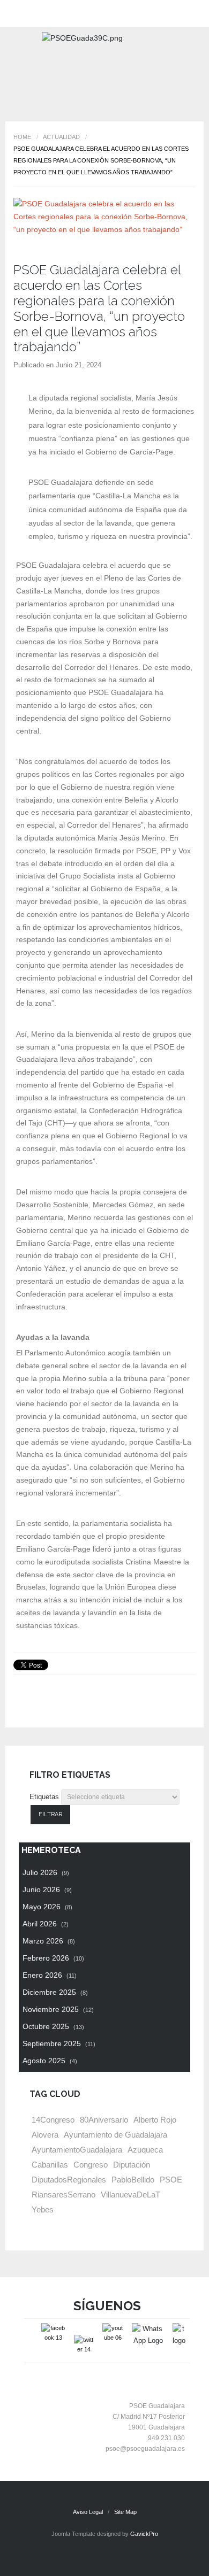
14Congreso (53, 2120)
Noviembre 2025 (58, 2009)
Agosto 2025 (50, 2061)
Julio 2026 (46, 1872)
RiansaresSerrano (64, 2195)
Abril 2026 (46, 1924)
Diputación (132, 2165)
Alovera (45, 2135)
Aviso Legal (88, 2512)
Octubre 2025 (53, 2026)
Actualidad (61, 137)
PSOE (171, 2180)
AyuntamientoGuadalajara (77, 2150)
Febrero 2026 (53, 1958)
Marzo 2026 (49, 1941)
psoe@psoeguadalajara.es (145, 2449)
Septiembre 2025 (59, 2043)
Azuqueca (145, 2150)
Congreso (91, 2165)
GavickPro (144, 2534)
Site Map (125, 2512)
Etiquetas (44, 1797)
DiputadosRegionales (69, 2180)
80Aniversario (104, 2120)
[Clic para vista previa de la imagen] (104, 217)
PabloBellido (133, 2180)
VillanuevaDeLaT (130, 2195)
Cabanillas (50, 2165)
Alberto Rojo (155, 2120)
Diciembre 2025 (55, 1992)
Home (22, 137)
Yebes (43, 2209)
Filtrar (50, 1814)
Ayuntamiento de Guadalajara (115, 2135)
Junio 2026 (47, 1889)
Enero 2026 (50, 1975)
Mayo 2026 (47, 1907)
